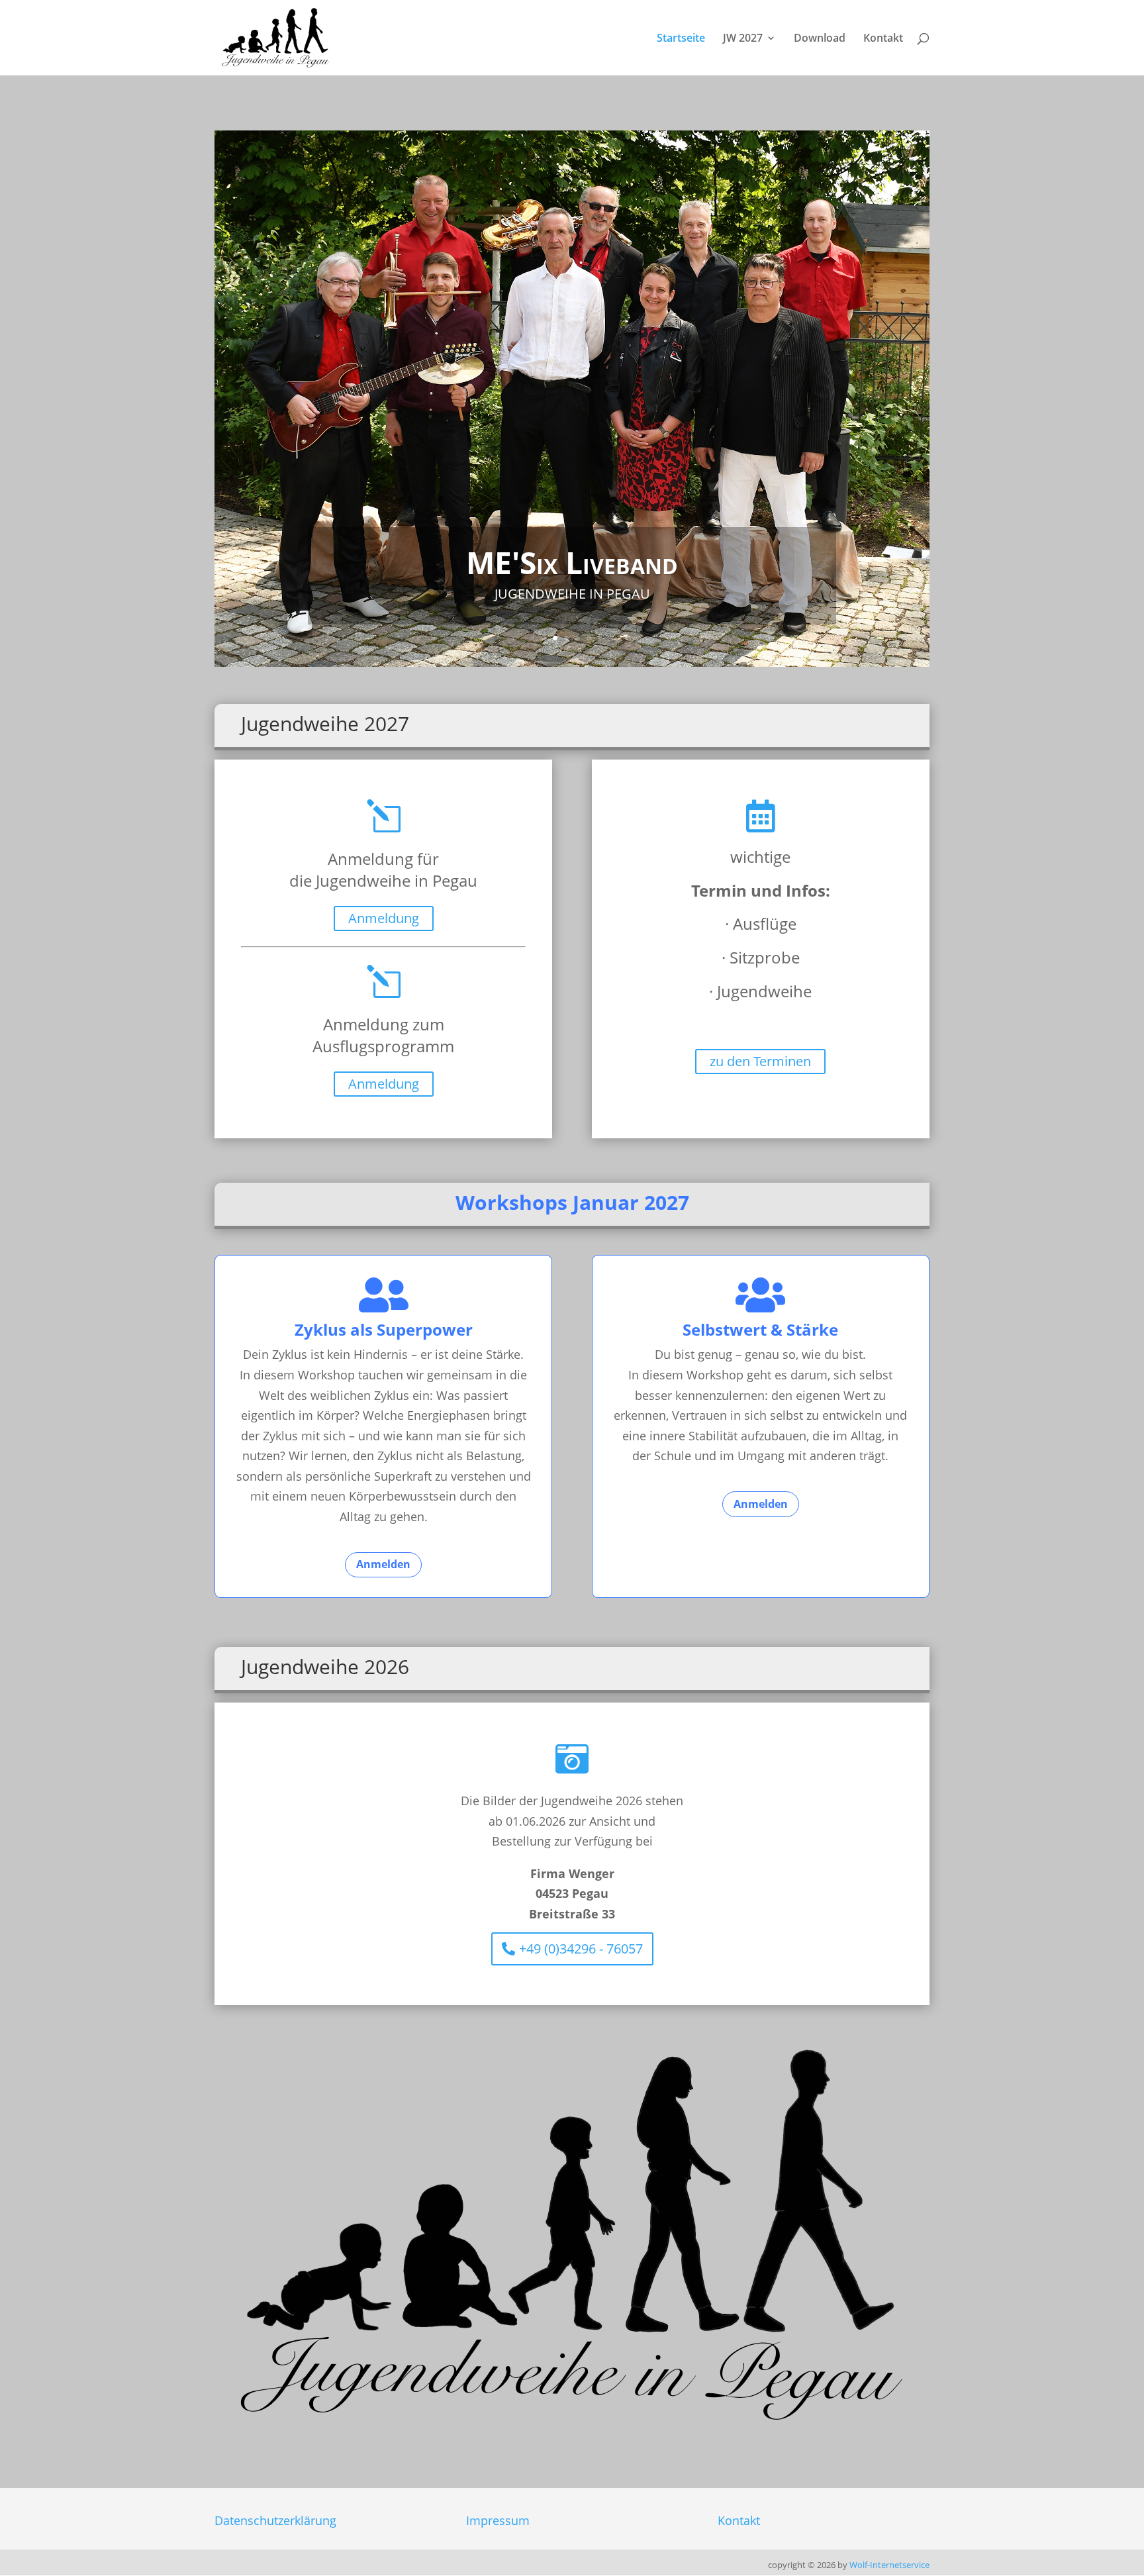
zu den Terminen (760, 1061)
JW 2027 (743, 39)
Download (820, 39)
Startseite (681, 39)
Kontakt (883, 39)
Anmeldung (384, 918)
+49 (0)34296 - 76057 (581, 1949)
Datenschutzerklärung (275, 2520)
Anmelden (383, 1564)
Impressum (498, 2520)
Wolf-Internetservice (889, 2565)
